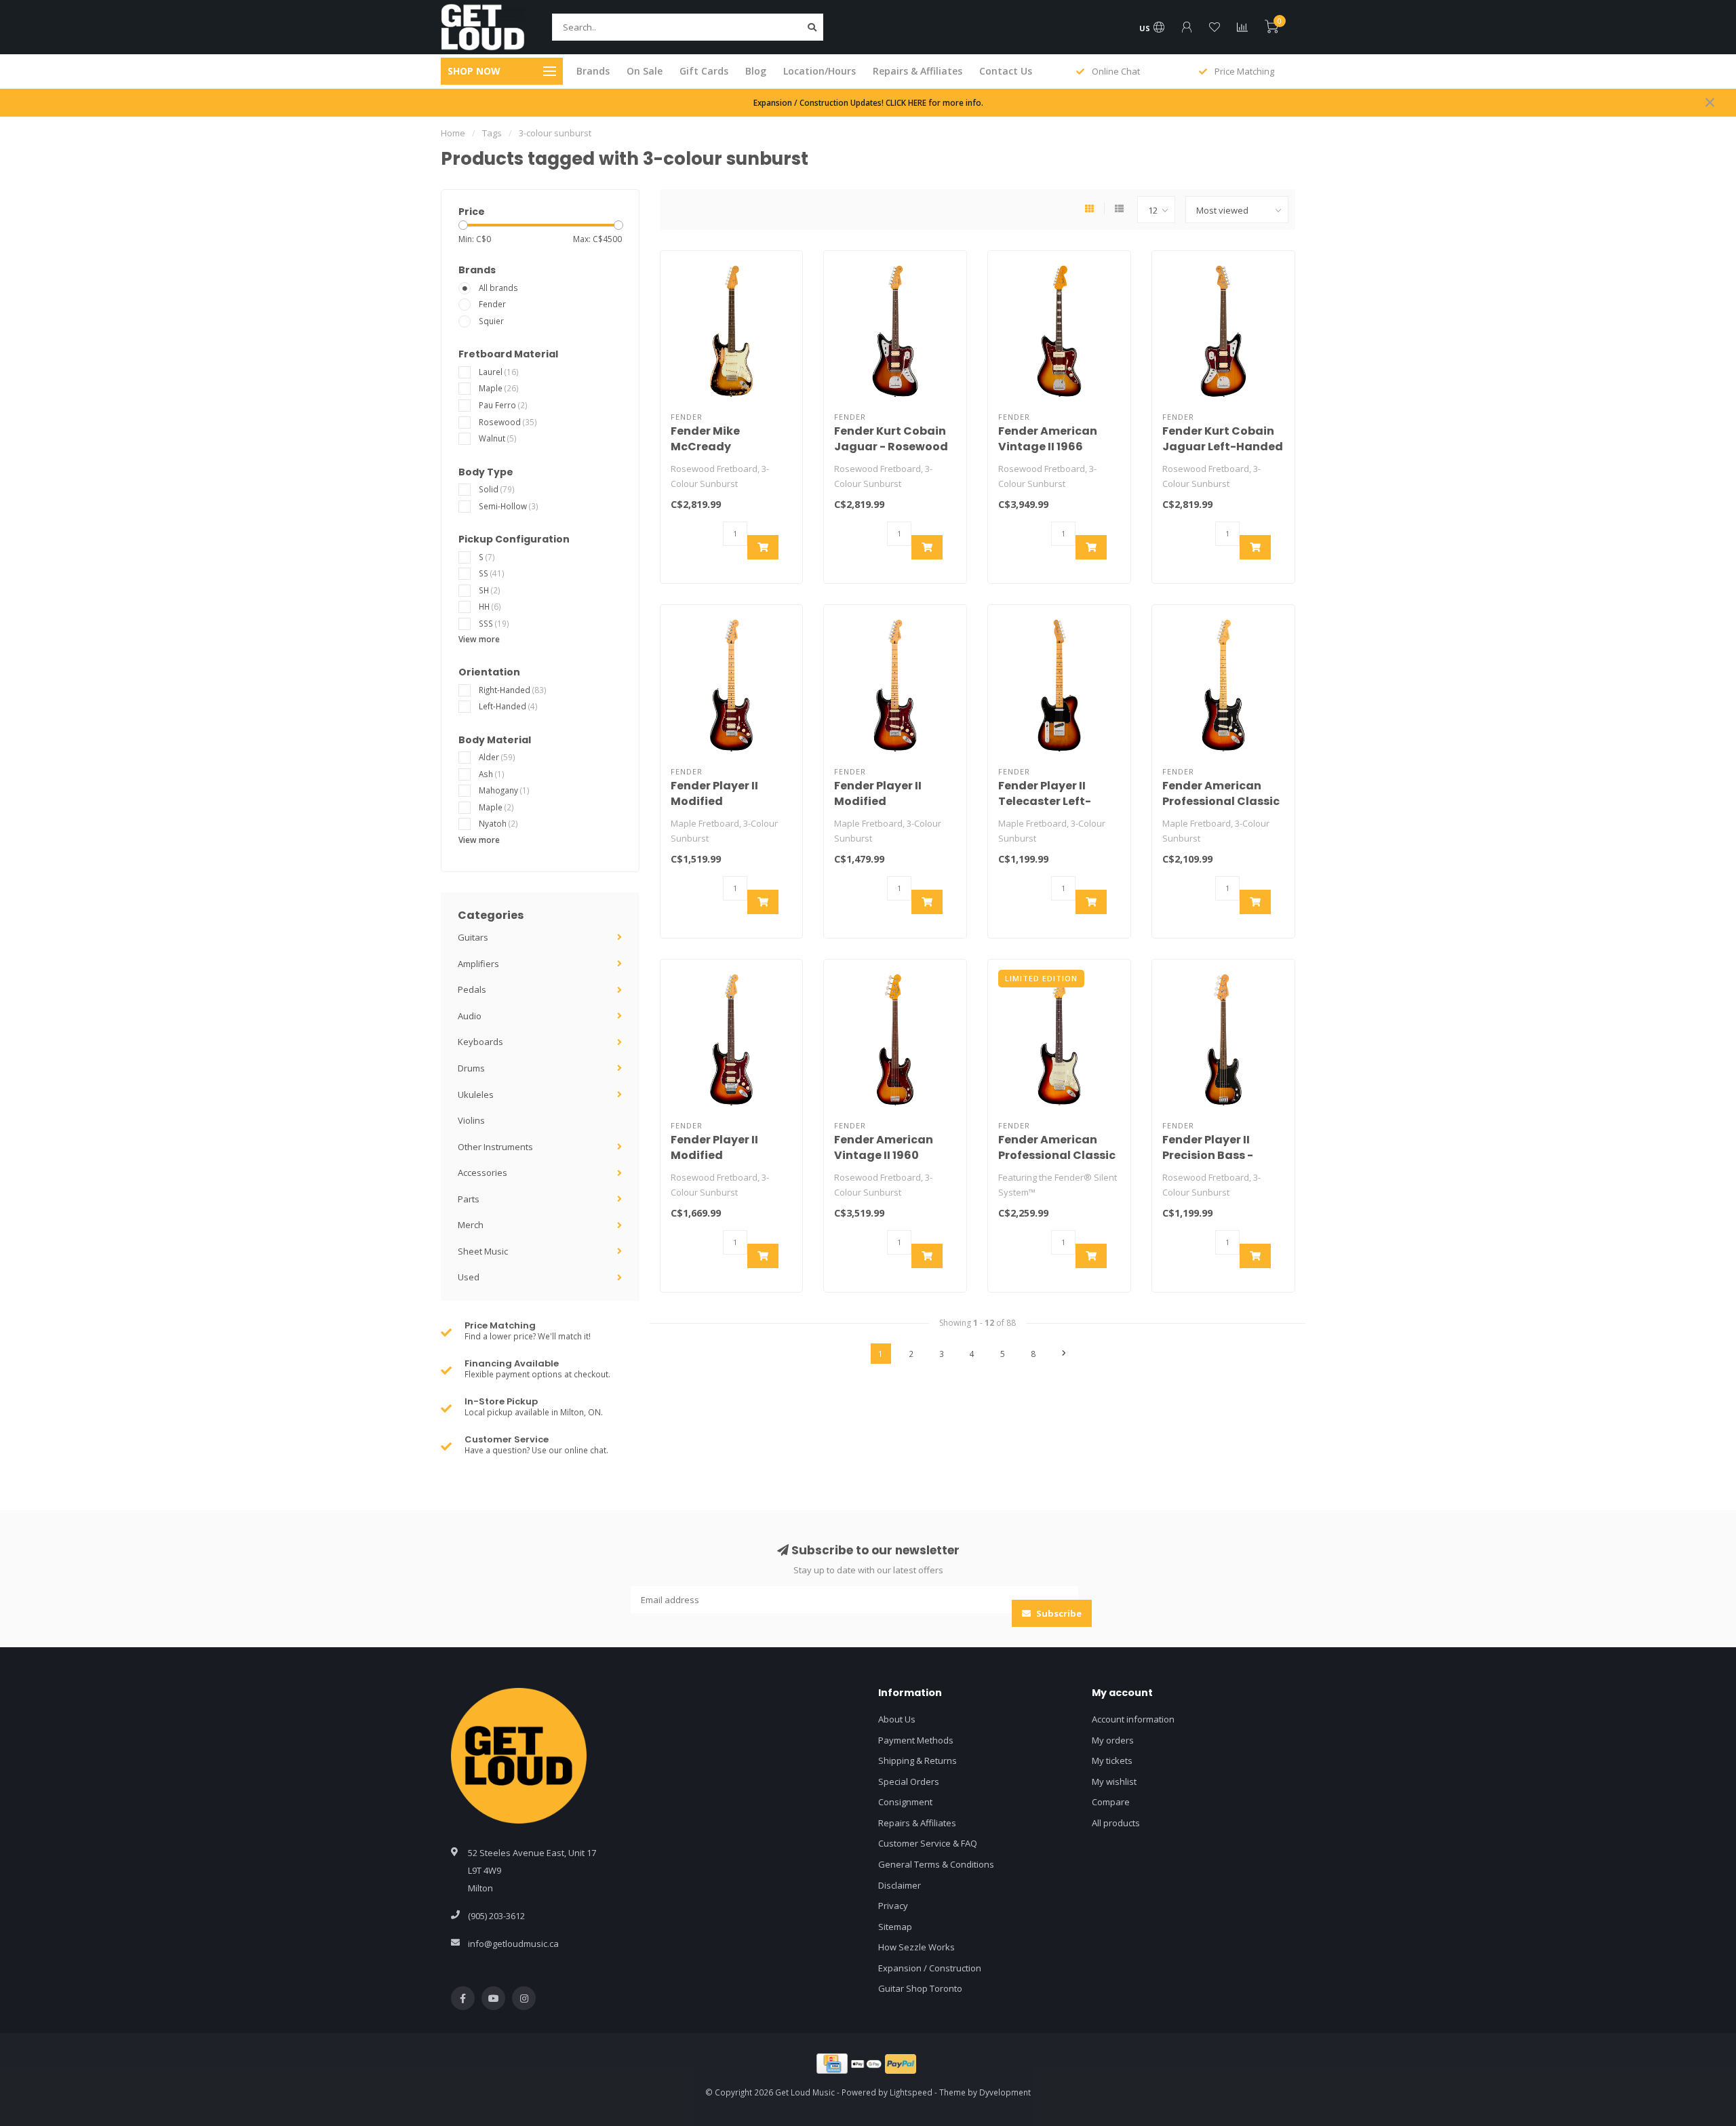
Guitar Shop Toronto (920, 1988)
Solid (497, 489)
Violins (471, 1120)
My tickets (1112, 1760)
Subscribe (1058, 1613)
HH (490, 606)
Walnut (498, 438)
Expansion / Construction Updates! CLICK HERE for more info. (868, 102)
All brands (498, 288)
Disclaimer (900, 1885)
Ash (492, 774)
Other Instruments (495, 1147)
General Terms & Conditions (936, 1864)
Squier (491, 321)
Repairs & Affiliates (918, 71)
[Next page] (1064, 1354)
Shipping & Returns (918, 1760)
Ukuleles (476, 1095)
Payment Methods (916, 1740)
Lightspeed (911, 2092)
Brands (593, 71)
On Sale (645, 71)
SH (490, 590)
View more (479, 639)
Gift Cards (704, 71)
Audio (470, 1016)
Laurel (499, 372)
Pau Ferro (503, 405)
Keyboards (480, 1042)
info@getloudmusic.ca (513, 1944)
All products (1116, 1823)
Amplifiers (478, 964)
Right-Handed (513, 690)
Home (453, 133)
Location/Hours (820, 71)
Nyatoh (498, 823)
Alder (497, 757)
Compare (1111, 1802)
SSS (494, 623)
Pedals (472, 989)
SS (492, 573)
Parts (469, 1199)
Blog (756, 71)
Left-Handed (508, 706)
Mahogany (504, 790)
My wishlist (1114, 1781)
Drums (471, 1068)
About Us (897, 1719)
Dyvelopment (1005, 2092)
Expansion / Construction (930, 1968)
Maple (499, 388)
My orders (1113, 1740)
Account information (1133, 1719)
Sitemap (895, 1927)
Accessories (482, 1173)
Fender (492, 304)
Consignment (905, 1802)
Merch (471, 1225)
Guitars (473, 937)
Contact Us (1006, 71)
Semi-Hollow (509, 506)
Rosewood (508, 422)
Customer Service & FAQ (928, 1843)
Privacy (893, 1906)
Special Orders (909, 1781)
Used (469, 1277)
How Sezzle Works (916, 1947)
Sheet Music (483, 1251)
